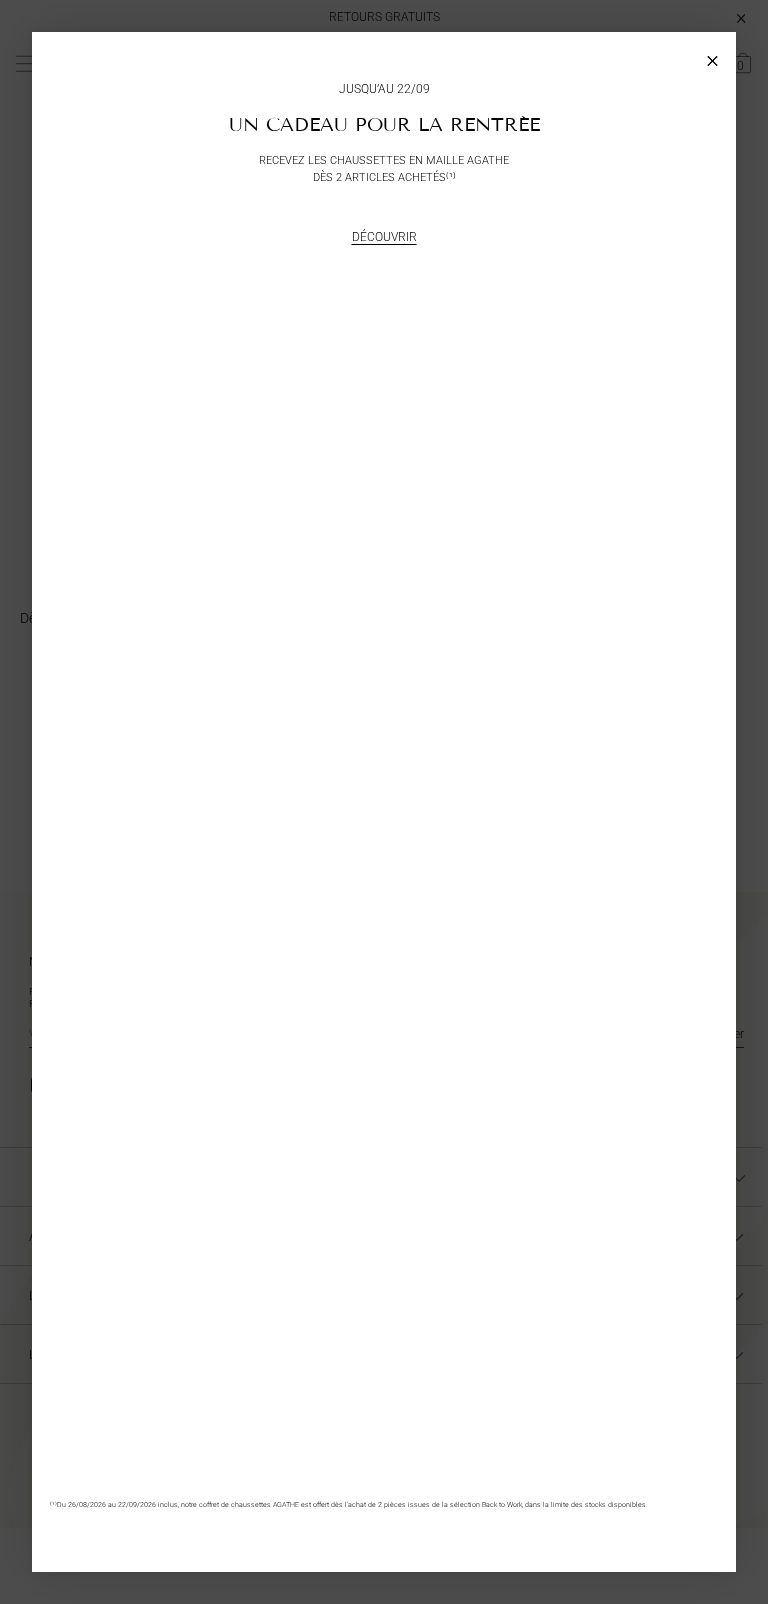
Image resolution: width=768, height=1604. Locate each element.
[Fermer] (712, 55)
